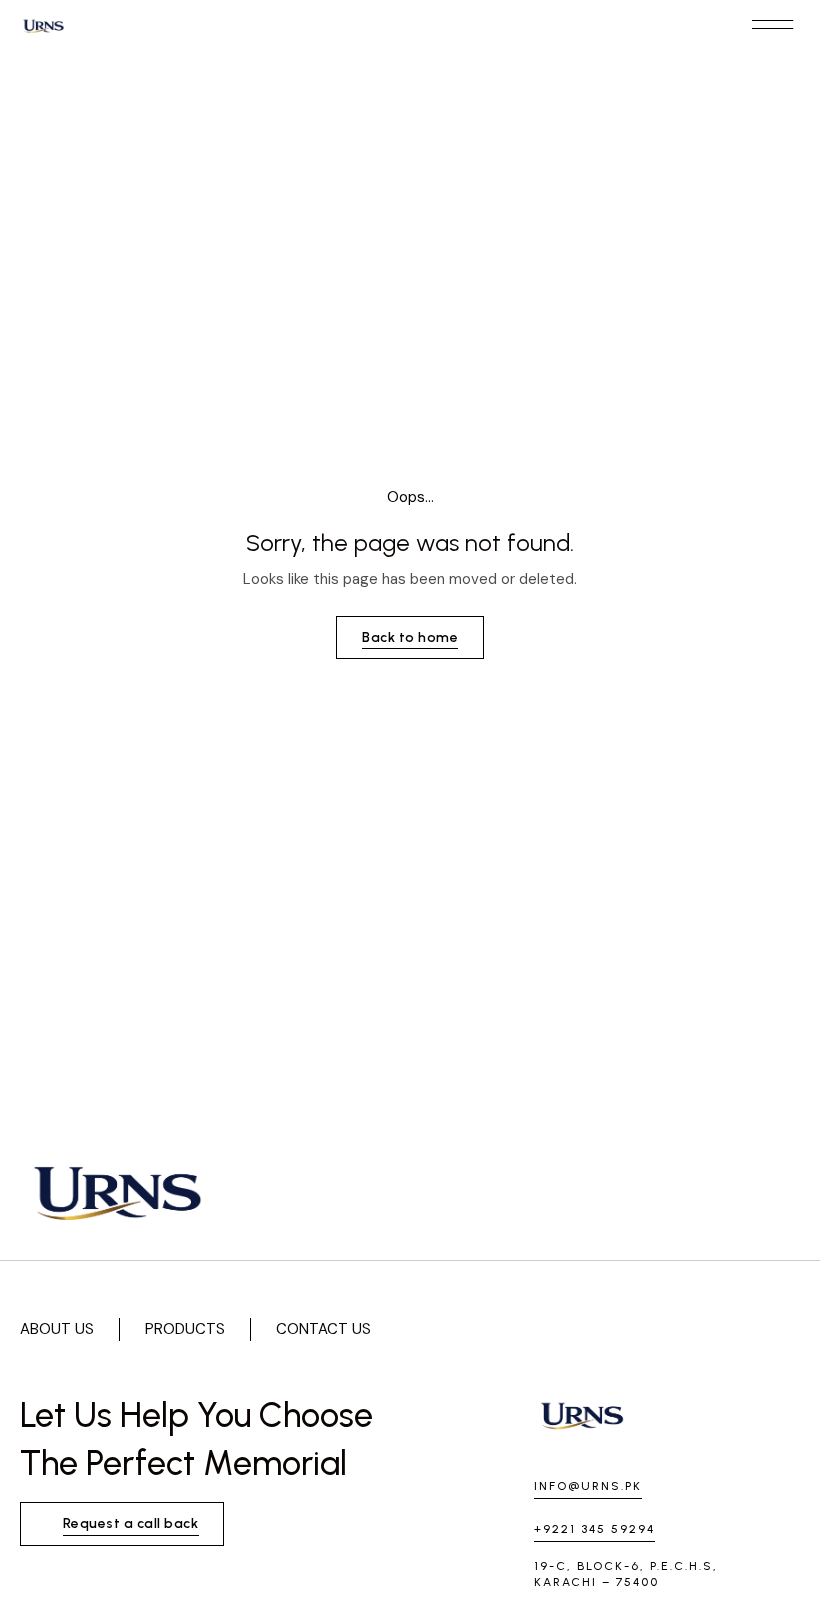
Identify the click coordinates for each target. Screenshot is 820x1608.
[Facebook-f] (624, 1329)
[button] (772, 25)
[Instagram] (568, 1329)
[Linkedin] (736, 1329)
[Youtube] (680, 1329)
